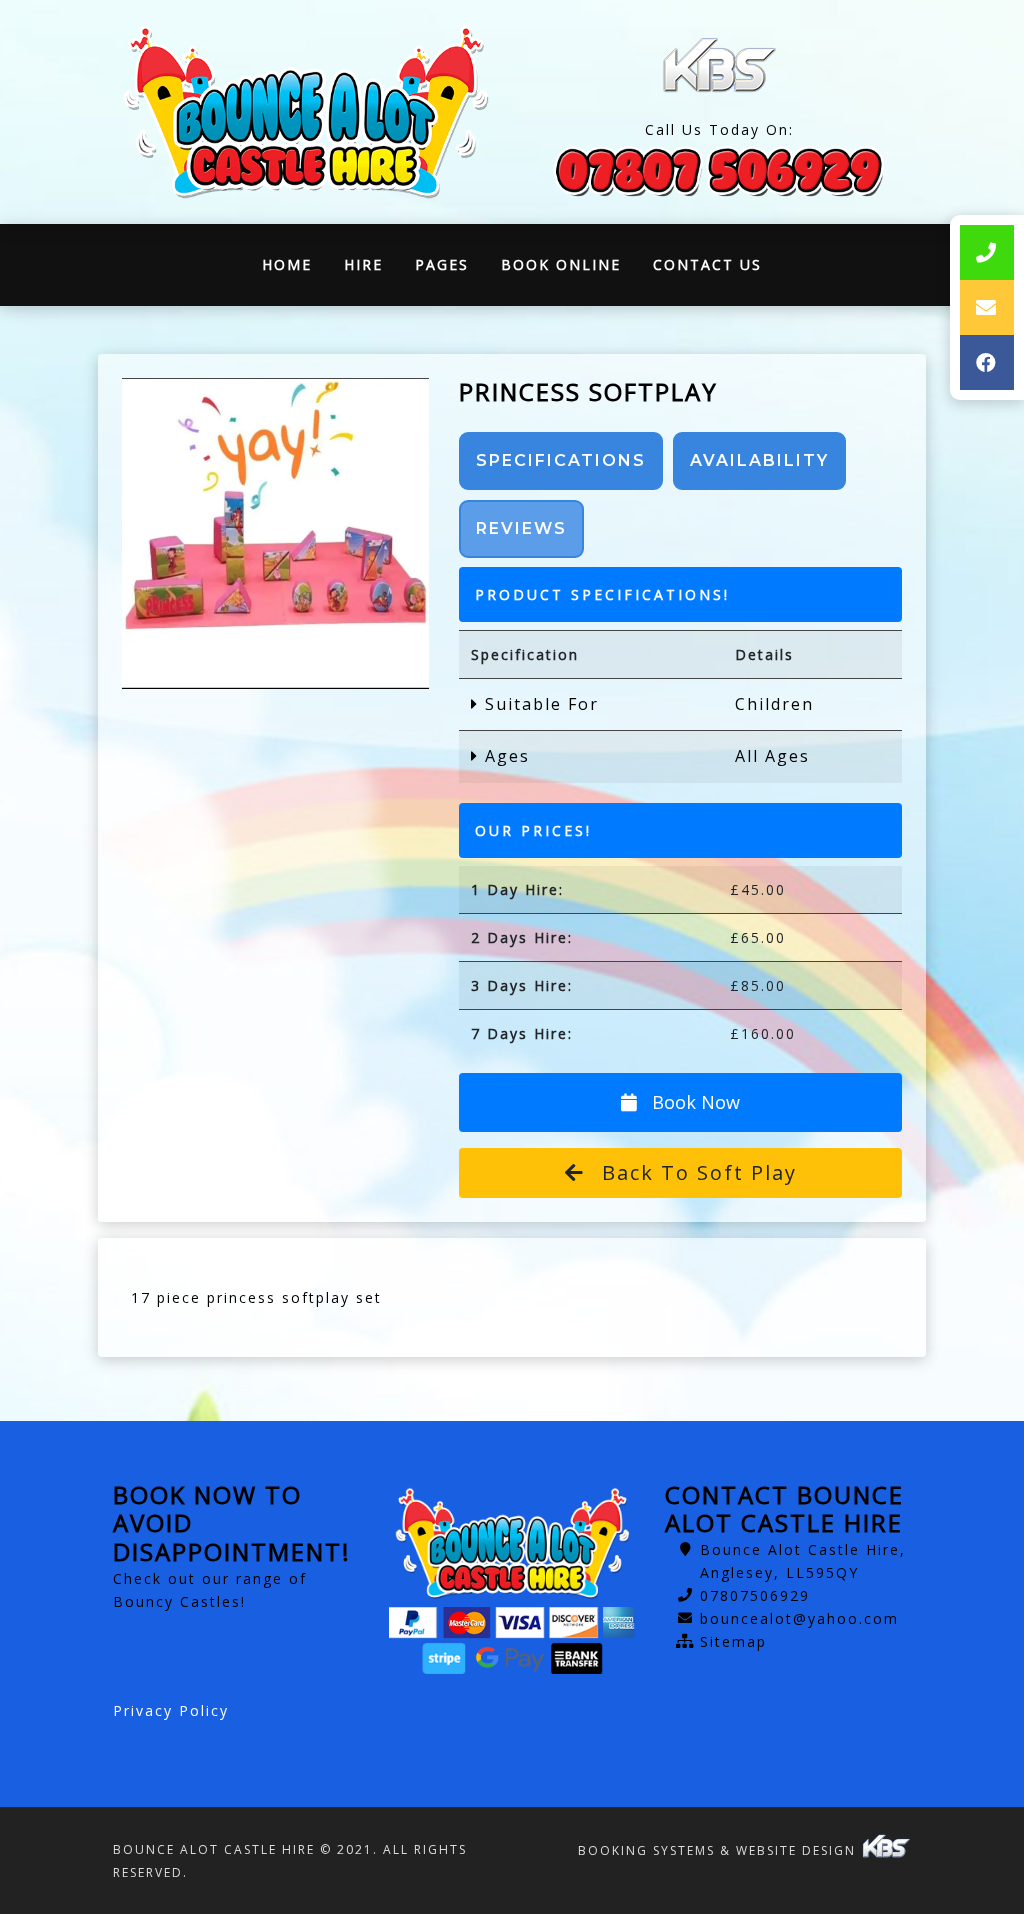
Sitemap (733, 1641)
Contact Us (707, 264)
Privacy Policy (171, 1710)
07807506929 (755, 1595)
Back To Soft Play (696, 1172)
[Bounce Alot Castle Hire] (305, 112)
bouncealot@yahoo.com (799, 1618)
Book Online (561, 264)
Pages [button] (442, 264)
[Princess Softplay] (276, 533)
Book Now (693, 1102)
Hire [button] (363, 264)
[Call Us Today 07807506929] (719, 170)
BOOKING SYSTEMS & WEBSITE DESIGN (719, 1850)
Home (295, 269)
